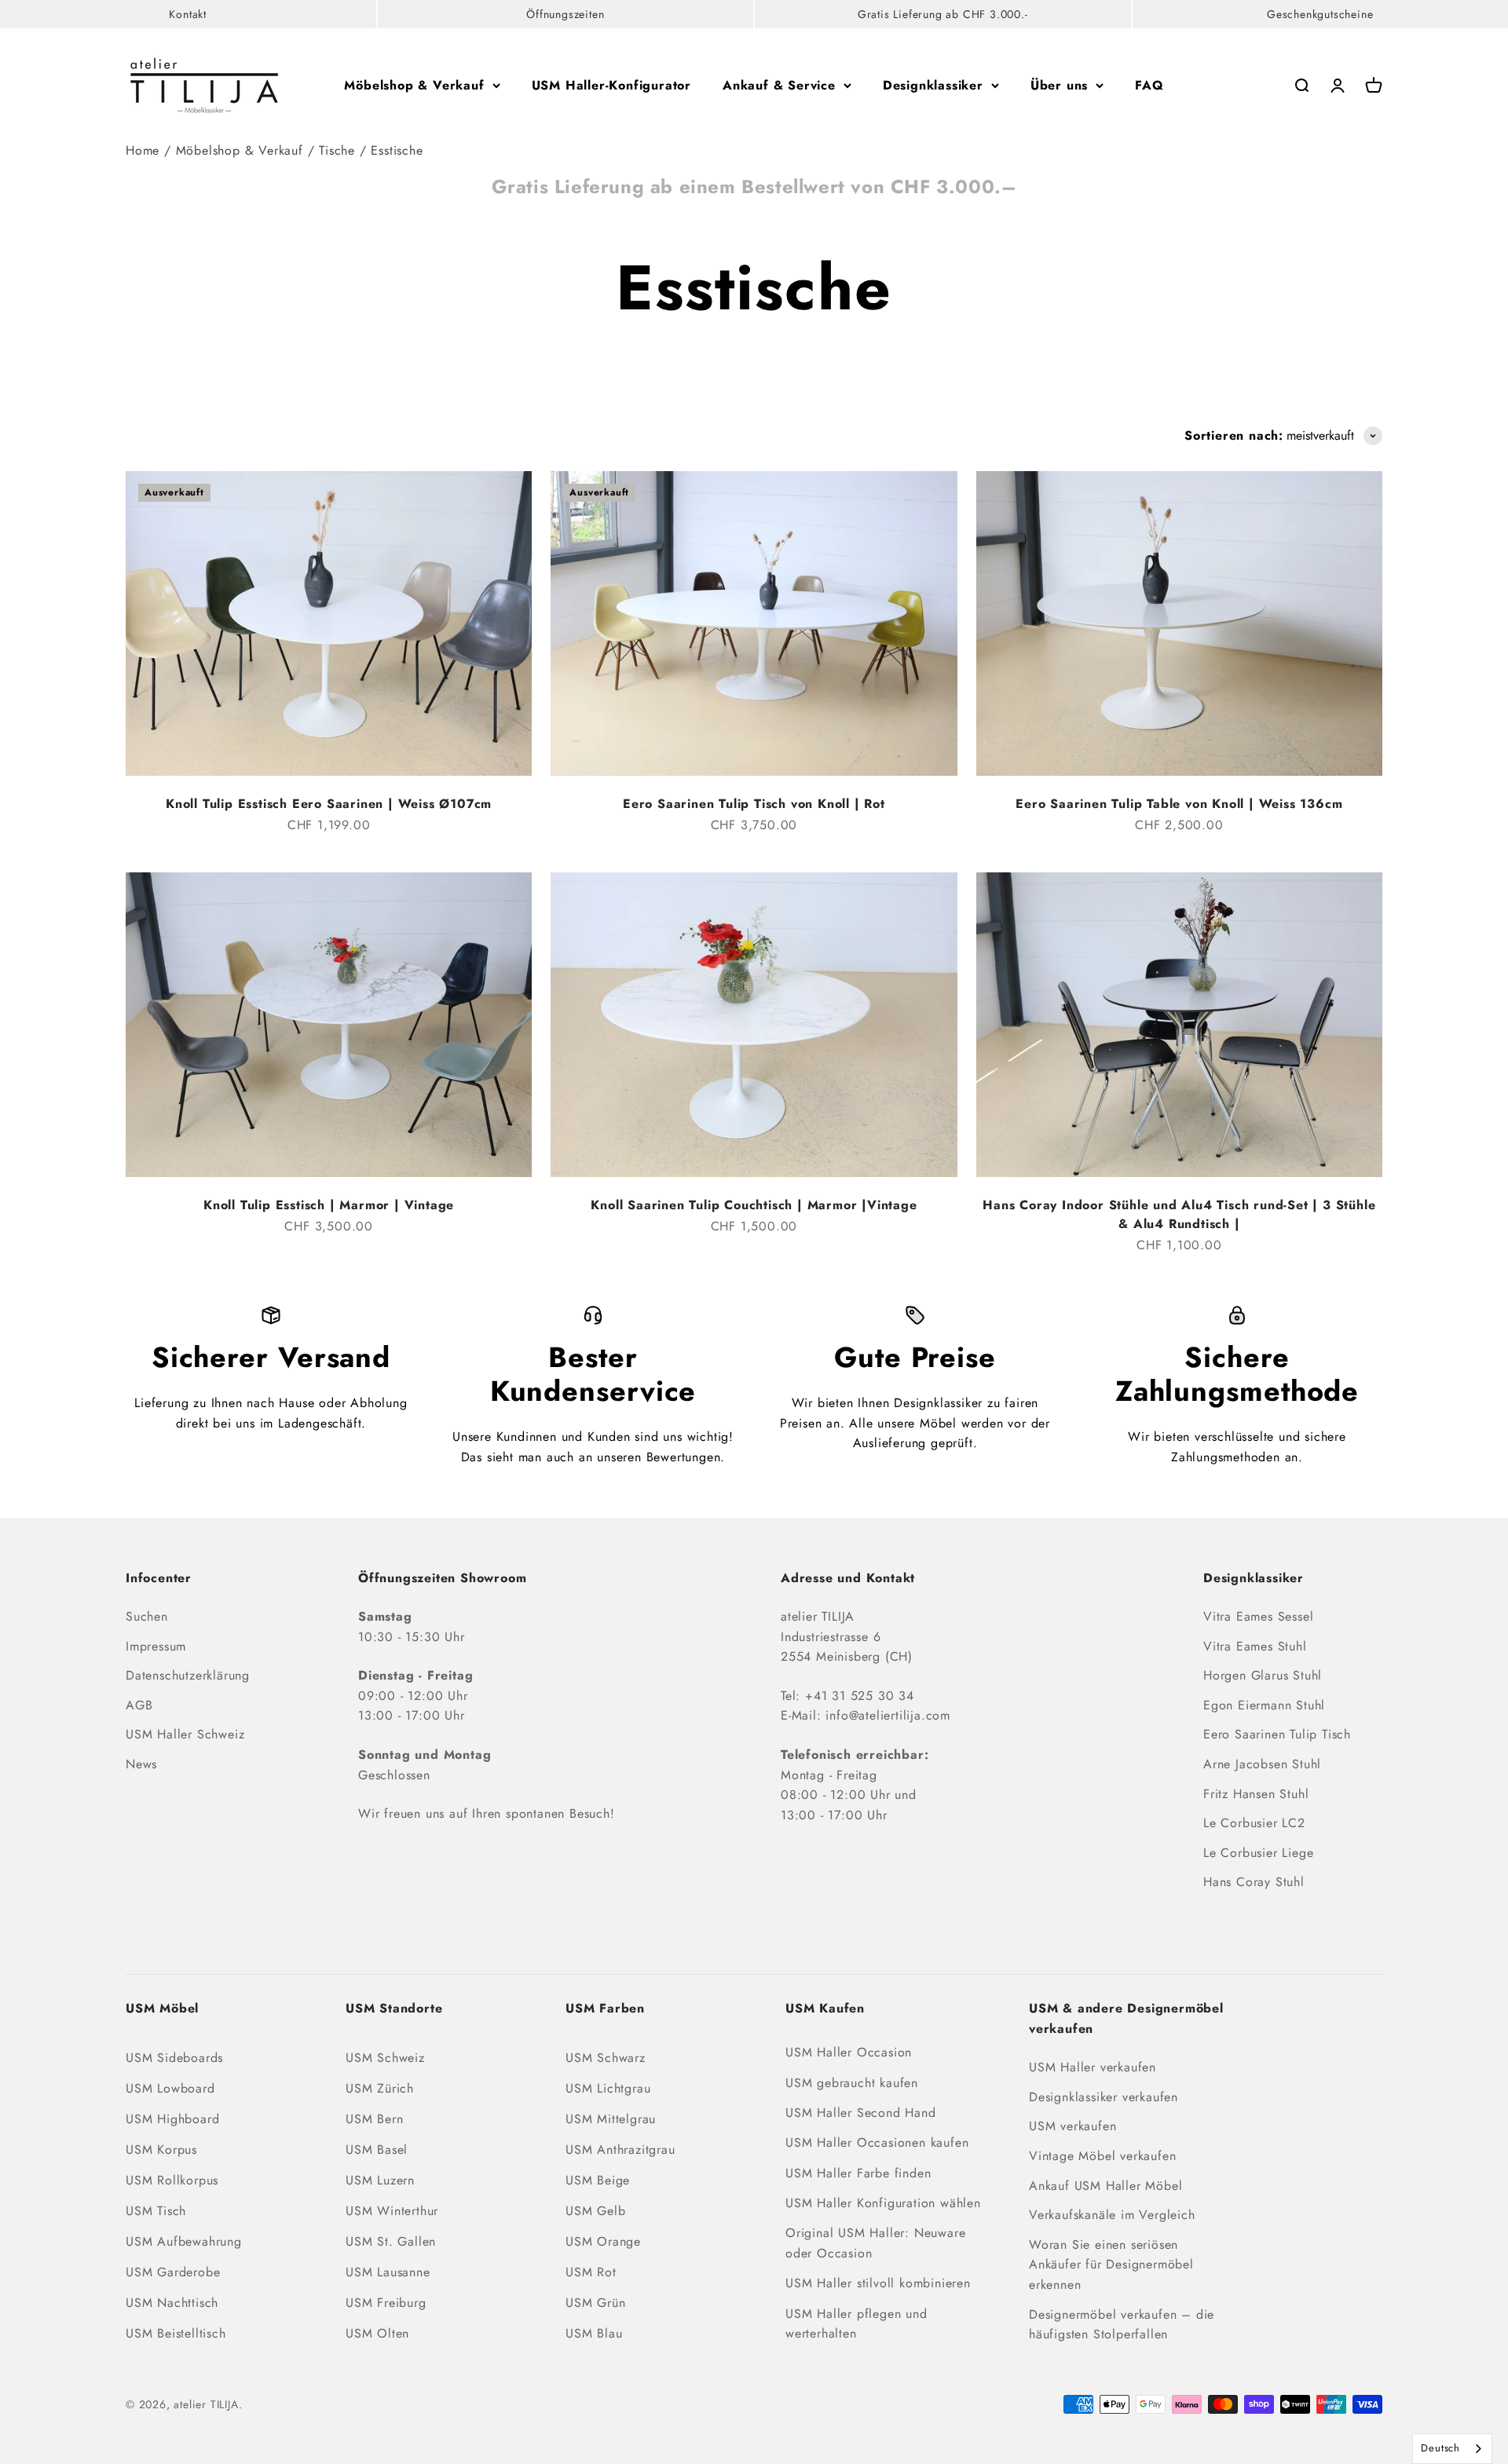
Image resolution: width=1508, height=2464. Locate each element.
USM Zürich (380, 2088)
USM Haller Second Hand (861, 2113)
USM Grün (595, 2303)
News (141, 1764)
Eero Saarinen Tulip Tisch (1277, 1734)
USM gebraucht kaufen (852, 2083)
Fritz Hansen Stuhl (1256, 1794)
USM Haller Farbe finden (858, 2173)
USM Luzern (380, 2180)
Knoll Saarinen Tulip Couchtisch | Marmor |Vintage (754, 1205)
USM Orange (603, 2241)
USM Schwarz (606, 2058)
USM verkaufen (1072, 2126)
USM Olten (377, 2333)
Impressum (156, 1646)
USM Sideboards (174, 2058)
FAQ (1149, 85)
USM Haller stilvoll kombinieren (878, 2283)
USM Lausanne (388, 2272)
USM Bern (374, 2119)
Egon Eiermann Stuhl (1264, 1705)
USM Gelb (595, 2211)
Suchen (147, 1616)
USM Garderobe (173, 2272)
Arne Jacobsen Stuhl (1262, 1764)
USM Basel (377, 2150)
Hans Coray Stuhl (1254, 1882)
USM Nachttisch (172, 2303)
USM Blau (594, 2333)
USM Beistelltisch (176, 2333)
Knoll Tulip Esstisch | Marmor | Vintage (329, 1205)
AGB (139, 1705)
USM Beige (598, 2180)
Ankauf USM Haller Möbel (1105, 2186)
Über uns (1059, 85)
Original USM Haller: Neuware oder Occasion (875, 2243)
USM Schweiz (385, 2058)
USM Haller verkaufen (1093, 2067)
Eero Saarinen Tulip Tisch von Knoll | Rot (754, 804)
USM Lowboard (170, 2088)
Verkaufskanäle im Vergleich (1112, 2215)
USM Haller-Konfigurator (611, 85)
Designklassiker (933, 85)
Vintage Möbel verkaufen (1102, 2156)
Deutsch (1440, 2448)
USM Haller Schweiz (185, 1734)
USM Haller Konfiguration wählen (883, 2203)
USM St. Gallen (391, 2241)
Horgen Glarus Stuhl (1263, 1675)
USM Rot (591, 2272)
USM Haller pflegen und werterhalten (856, 2324)
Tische (337, 150)
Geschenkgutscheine (1320, 14)
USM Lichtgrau (608, 2088)
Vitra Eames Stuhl (1255, 1646)
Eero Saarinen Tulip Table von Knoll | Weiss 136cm (1179, 804)
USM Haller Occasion (849, 2052)
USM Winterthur (392, 2211)
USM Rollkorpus (172, 2180)
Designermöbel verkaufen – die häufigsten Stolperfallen (1122, 2325)
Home (143, 150)
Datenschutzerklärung (188, 1675)
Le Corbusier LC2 (1254, 1823)
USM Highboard (172, 2119)
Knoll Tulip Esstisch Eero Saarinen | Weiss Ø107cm (329, 804)
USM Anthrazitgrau (620, 2150)
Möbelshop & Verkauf (414, 85)
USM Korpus (161, 2150)
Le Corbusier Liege (1258, 1853)
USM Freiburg (386, 2303)
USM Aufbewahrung (184, 2241)
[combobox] (1452, 2449)
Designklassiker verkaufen (1104, 2097)
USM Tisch (156, 2211)
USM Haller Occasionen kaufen (877, 2142)
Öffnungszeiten (565, 14)
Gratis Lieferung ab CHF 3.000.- (943, 14)
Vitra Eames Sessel (1258, 1616)
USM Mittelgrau (611, 2119)
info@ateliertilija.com (888, 1715)
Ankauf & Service (779, 85)
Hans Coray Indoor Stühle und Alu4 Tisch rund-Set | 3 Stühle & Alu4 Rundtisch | (1179, 1214)
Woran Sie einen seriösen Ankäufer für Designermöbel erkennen (1111, 2265)
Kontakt (188, 14)
